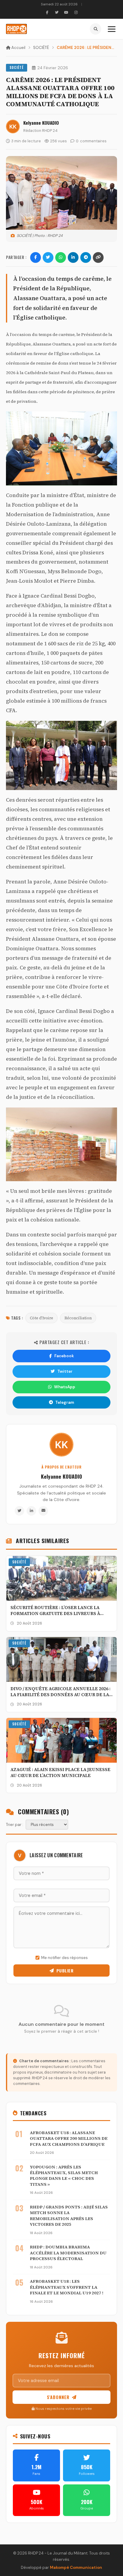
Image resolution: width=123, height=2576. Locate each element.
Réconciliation (78, 1318)
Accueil (18, 48)
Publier (65, 1970)
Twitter (65, 1371)
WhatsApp (65, 1387)
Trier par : (15, 1825)
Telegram (65, 1402)
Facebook (64, 1356)
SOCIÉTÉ (41, 48)
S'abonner (58, 2397)
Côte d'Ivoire (41, 1318)
